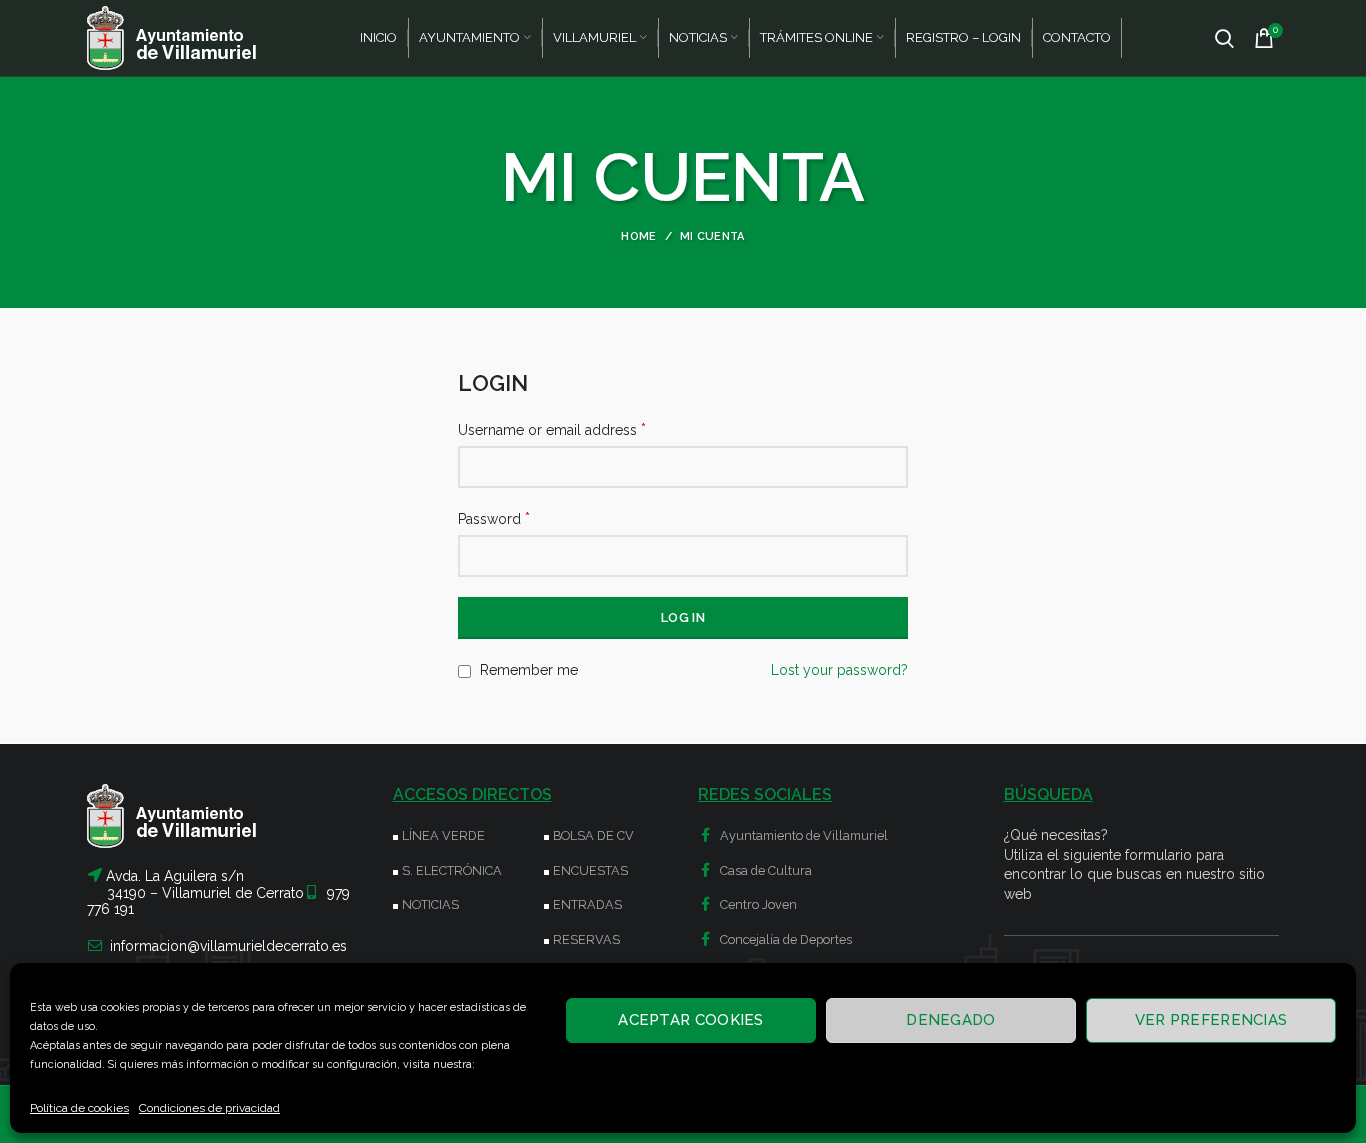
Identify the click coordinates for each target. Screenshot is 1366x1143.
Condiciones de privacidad (209, 1108)
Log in (683, 617)
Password (494, 518)
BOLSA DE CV (593, 835)
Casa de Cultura (764, 870)
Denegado (950, 1020)
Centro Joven (757, 904)
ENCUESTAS (590, 870)
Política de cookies (79, 1108)
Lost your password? (839, 670)
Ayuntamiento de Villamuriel (802, 835)
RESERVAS (586, 939)
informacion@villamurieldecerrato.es (228, 946)
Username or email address (552, 429)
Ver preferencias (1211, 1020)
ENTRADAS (587, 904)
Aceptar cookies (691, 1020)
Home (638, 236)
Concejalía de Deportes (784, 939)
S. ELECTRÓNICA (452, 870)
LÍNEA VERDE (443, 835)
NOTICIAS (430, 904)
